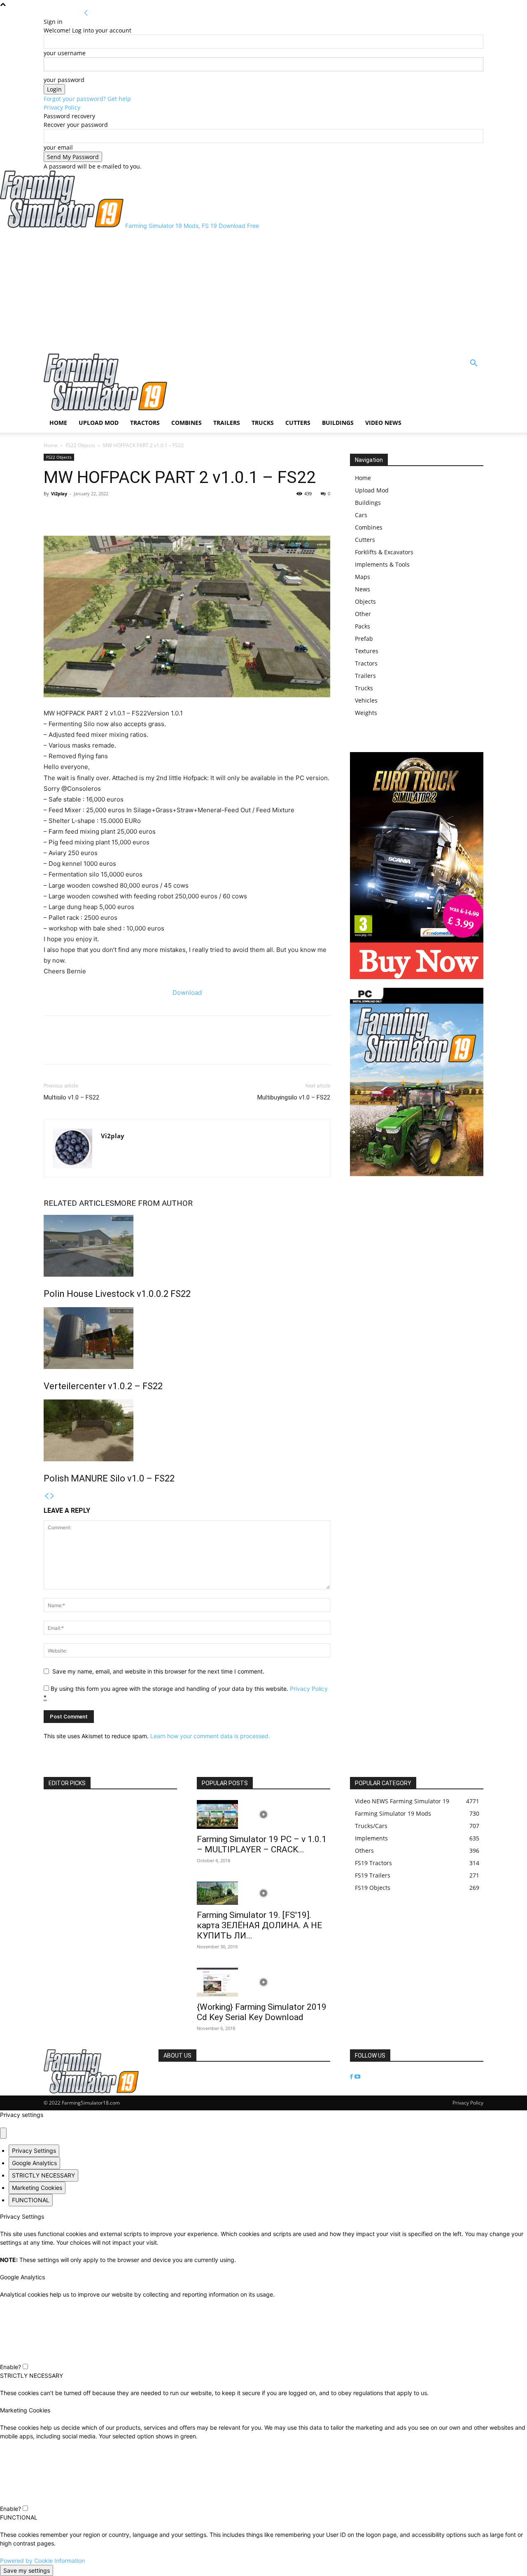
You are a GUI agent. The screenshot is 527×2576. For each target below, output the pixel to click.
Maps (363, 577)
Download (187, 993)
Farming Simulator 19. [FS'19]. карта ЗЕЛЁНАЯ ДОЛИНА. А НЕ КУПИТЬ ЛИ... (259, 1925)
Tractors (145, 423)
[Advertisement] (263, 292)
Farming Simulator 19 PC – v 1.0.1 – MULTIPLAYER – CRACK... (262, 1844)
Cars (361, 515)
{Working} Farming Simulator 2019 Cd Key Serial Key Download (262, 2012)
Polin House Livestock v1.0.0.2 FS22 (117, 1294)
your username (65, 53)
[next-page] (52, 1496)
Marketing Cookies (37, 2188)
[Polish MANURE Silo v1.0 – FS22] (187, 1430)
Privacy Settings (34, 2151)
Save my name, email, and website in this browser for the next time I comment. (158, 1671)
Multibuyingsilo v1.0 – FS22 (294, 1097)
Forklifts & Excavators (384, 552)
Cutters (298, 423)
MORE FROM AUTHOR (153, 1203)
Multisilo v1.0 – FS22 (71, 1097)
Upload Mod (99, 423)
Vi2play (59, 493)
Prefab (364, 639)
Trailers (227, 423)
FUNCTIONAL (31, 2200)
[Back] (86, 13)
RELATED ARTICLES (79, 1203)
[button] (473, 364)
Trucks (263, 423)
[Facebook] (52, 512)
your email (58, 147)
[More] (90, 512)
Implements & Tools (382, 564)
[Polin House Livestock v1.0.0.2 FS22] (187, 1246)
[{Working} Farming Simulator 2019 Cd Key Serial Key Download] (263, 1982)
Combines (187, 423)
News (363, 589)
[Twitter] (71, 512)
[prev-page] (47, 1496)
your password (64, 80)
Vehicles (366, 700)
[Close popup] (3, 2133)
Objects (365, 601)
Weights (366, 713)
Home (58, 423)
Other (363, 614)
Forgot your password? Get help (87, 99)
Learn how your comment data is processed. (210, 1736)
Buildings (338, 423)
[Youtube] (357, 2077)
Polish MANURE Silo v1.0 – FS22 (109, 1478)
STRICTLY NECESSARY (43, 2175)
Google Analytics (34, 2163)
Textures (367, 651)
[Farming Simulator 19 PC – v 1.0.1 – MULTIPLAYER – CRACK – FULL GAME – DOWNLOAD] (263, 1814)
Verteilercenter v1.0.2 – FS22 (103, 1386)
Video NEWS (383, 423)
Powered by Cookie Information (42, 2561)
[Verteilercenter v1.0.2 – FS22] (187, 1338)
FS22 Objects (80, 445)
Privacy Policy (62, 107)
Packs (363, 626)
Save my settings (27, 2570)
